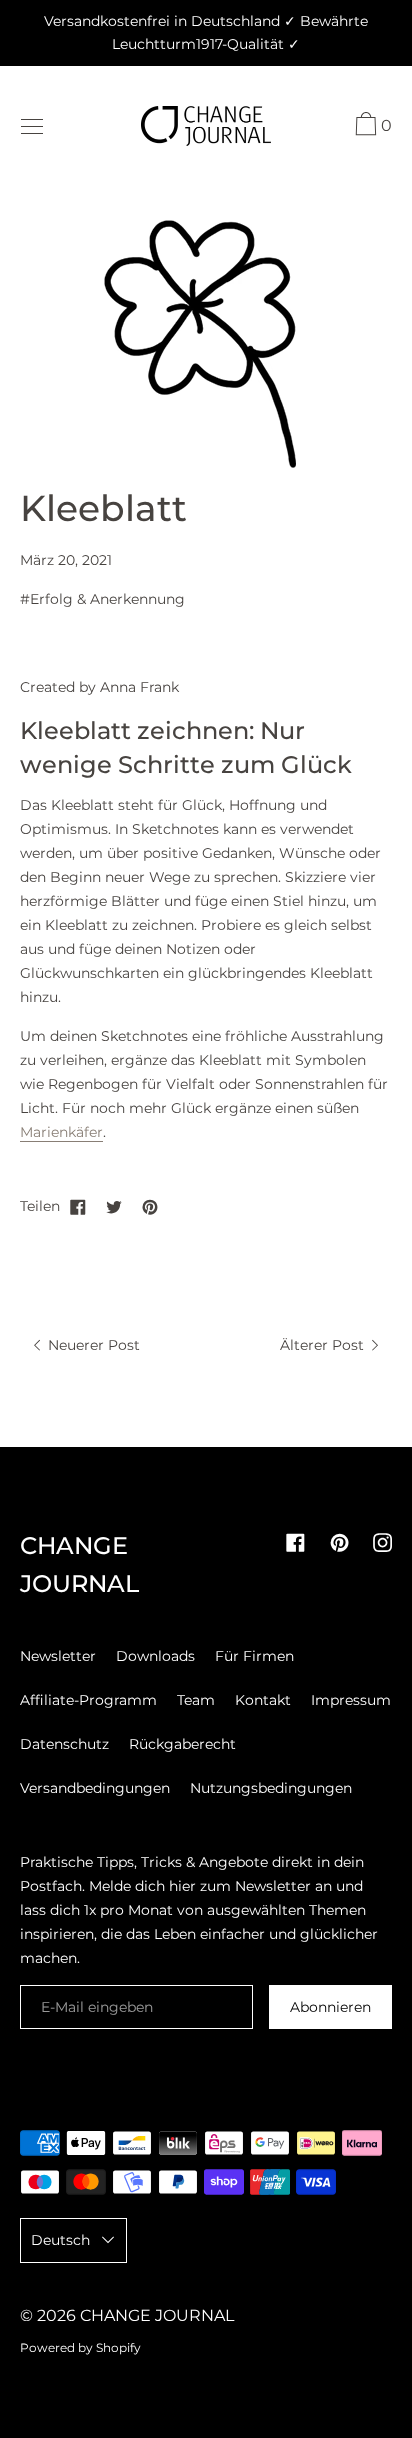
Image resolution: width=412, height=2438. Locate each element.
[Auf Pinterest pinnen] (150, 1206)
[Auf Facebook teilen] (78, 1206)
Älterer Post (324, 1345)
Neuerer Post (92, 1345)
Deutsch (60, 2240)
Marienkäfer (61, 1132)
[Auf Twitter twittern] (114, 1206)
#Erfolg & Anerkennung (102, 599)
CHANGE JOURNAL (157, 2315)
